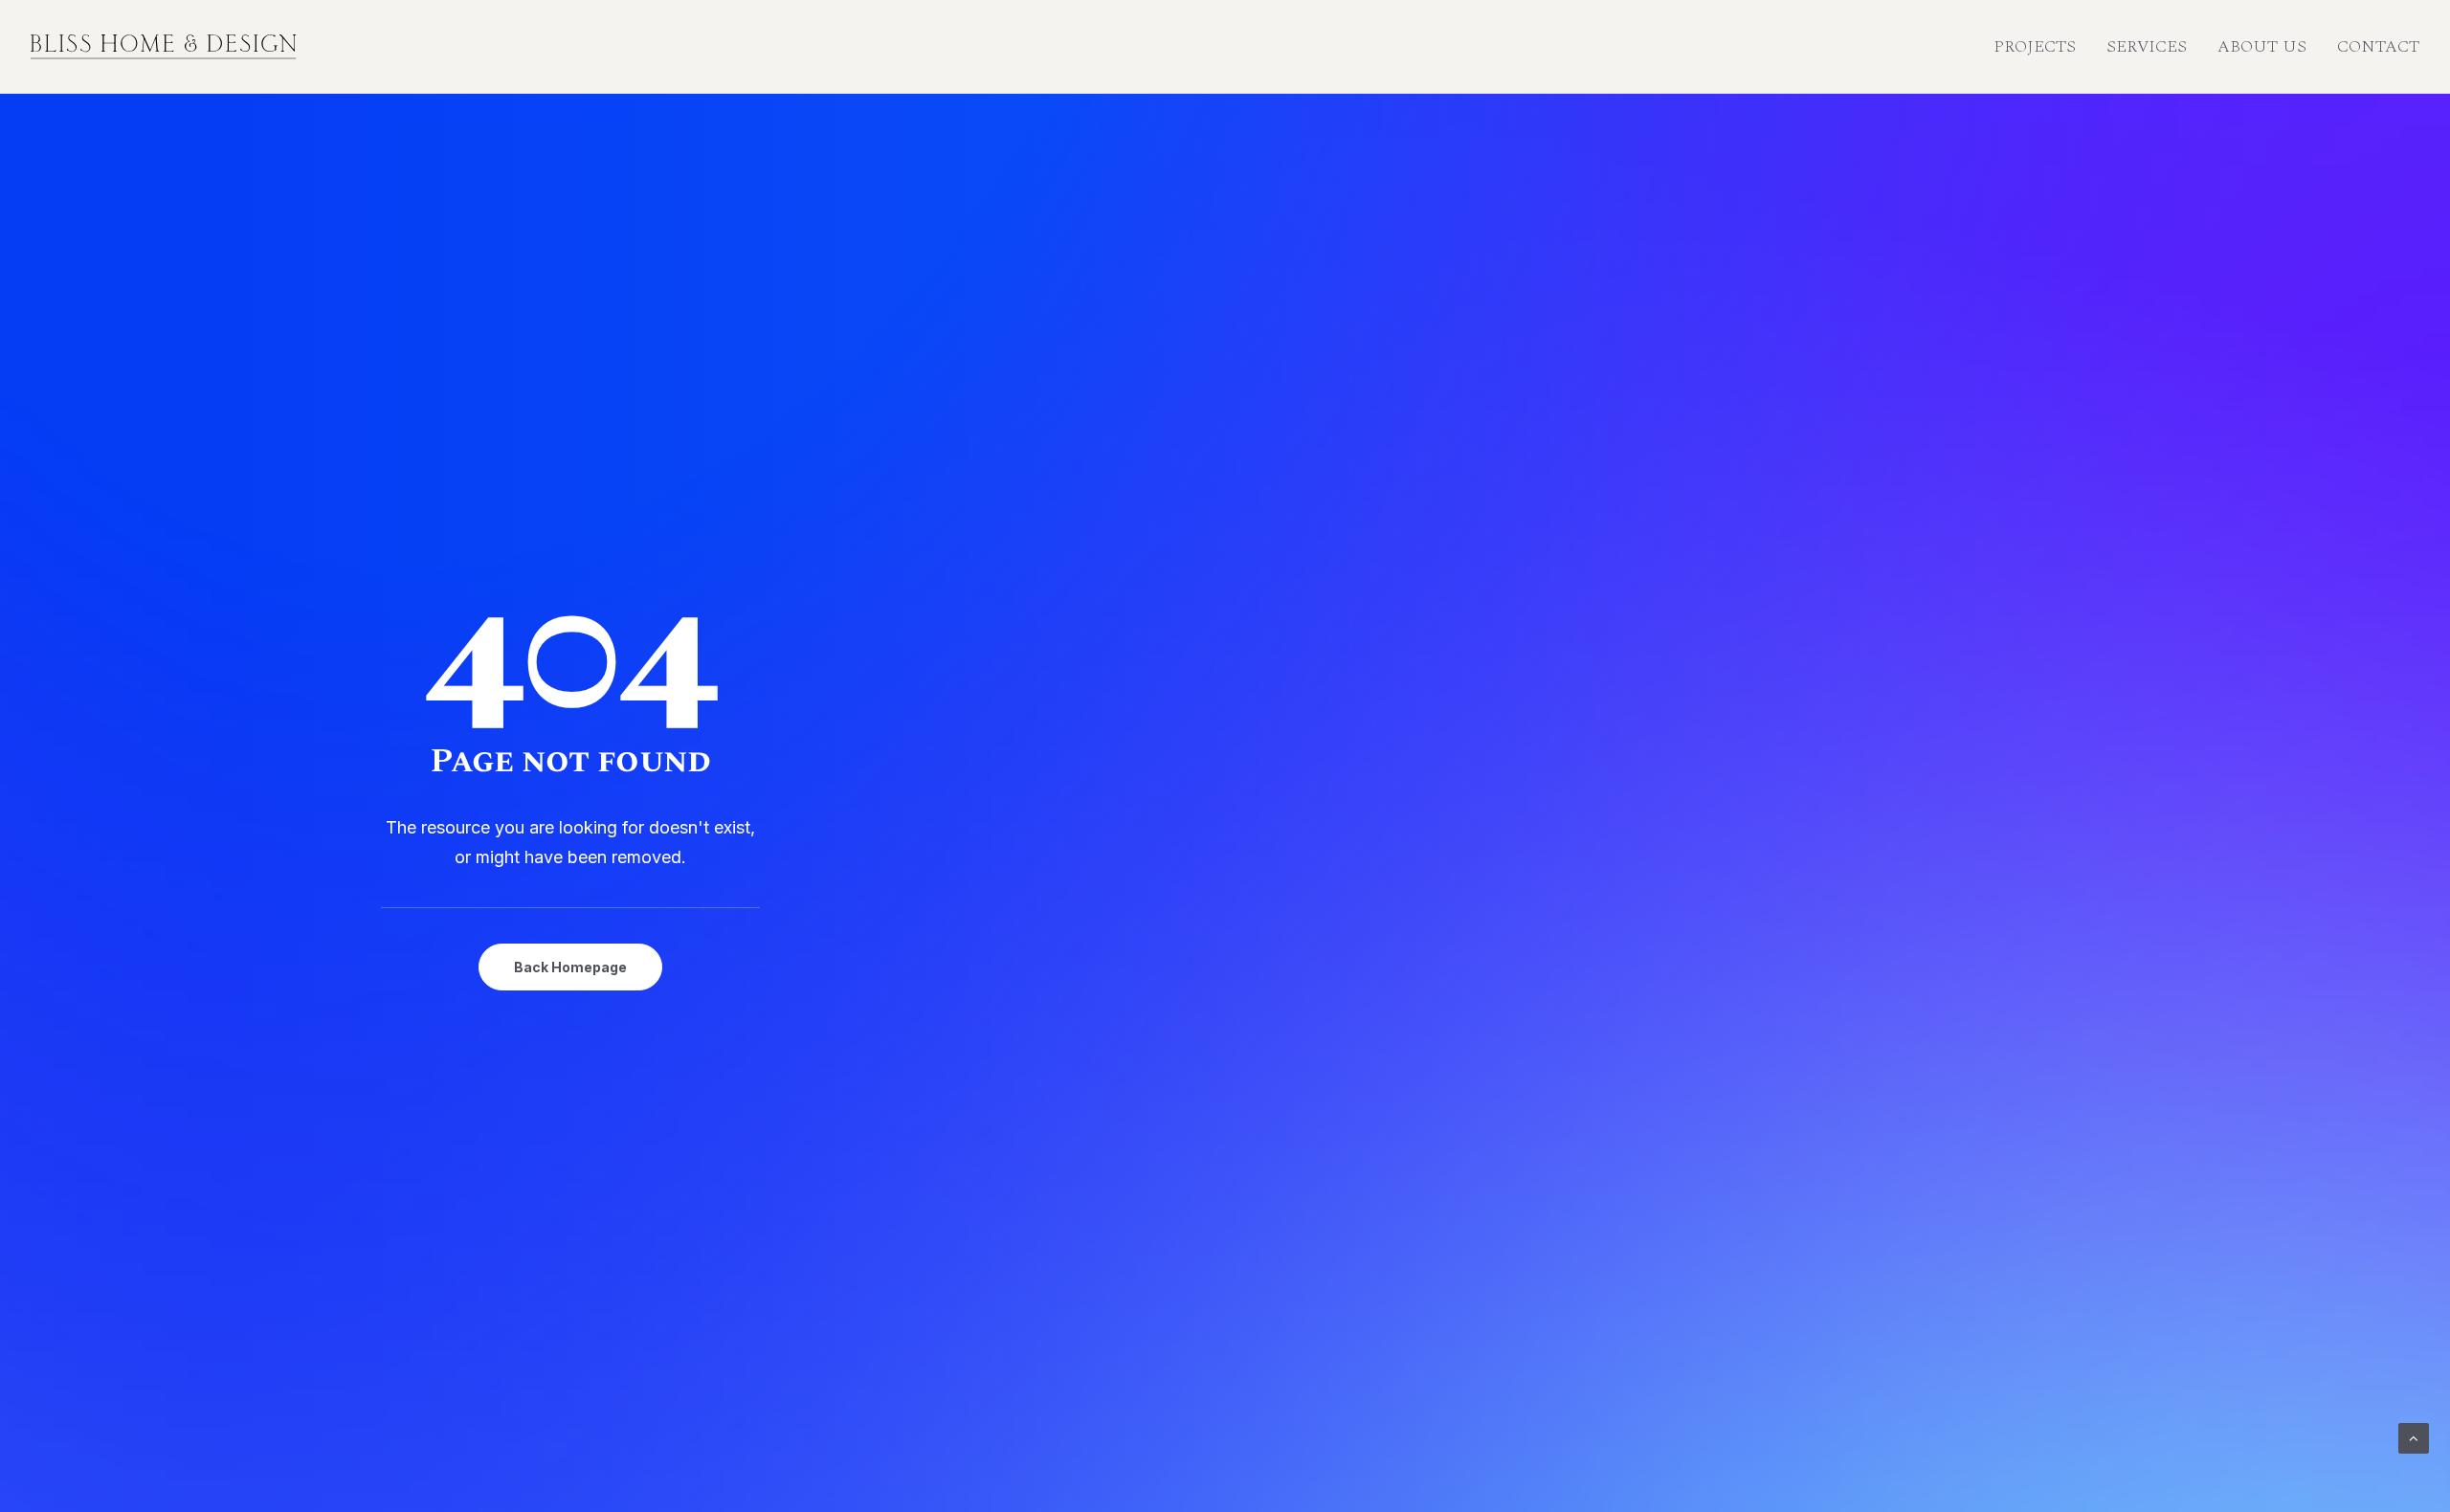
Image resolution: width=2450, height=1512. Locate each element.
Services (2147, 46)
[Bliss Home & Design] (164, 47)
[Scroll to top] (2414, 1437)
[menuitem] (2041, 47)
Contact (2378, 46)
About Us (2262, 46)
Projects (2035, 46)
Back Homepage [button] (570, 967)
